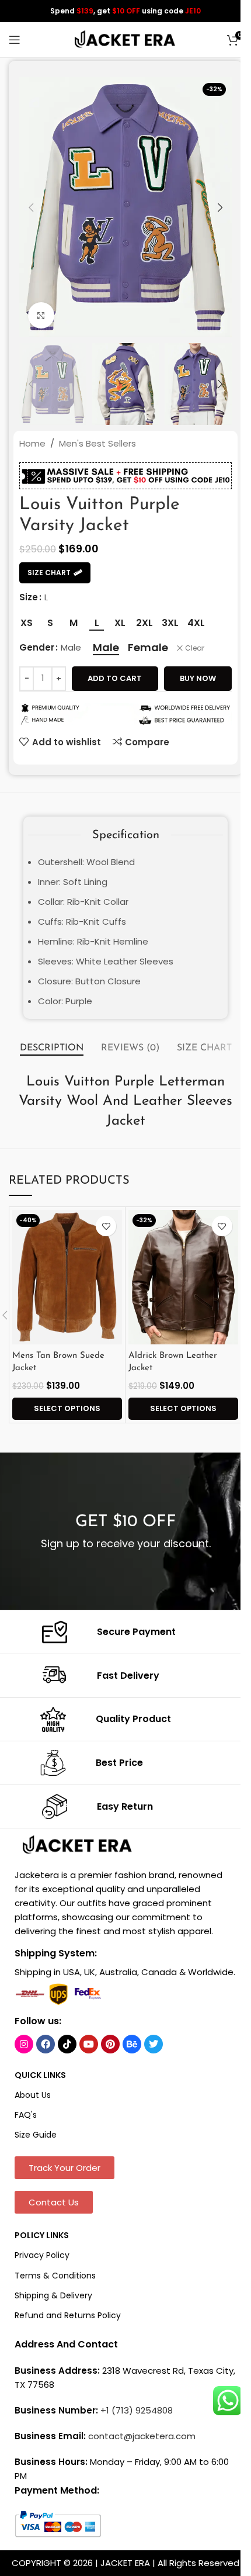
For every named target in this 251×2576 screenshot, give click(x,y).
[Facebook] (46, 2044)
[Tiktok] (67, 2044)
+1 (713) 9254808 (137, 2410)
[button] (31, 208)
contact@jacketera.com (142, 2436)
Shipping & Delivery (53, 2295)
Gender (37, 647)
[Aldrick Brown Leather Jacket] (183, 1277)
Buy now (198, 678)
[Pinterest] (110, 2044)
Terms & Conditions (55, 2276)
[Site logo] (125, 39)
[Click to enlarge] (41, 315)
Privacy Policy (42, 2255)
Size (29, 597)
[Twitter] (154, 2044)
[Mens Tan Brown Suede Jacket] (67, 1277)
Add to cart (115, 678)
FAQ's (26, 2115)
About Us (33, 2095)
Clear (195, 648)
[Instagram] (24, 2044)
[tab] (52, 1049)
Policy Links (42, 2235)
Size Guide (36, 2135)
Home (32, 443)
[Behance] (132, 2044)
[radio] (27, 623)
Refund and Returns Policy (68, 2315)
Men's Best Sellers (97, 443)
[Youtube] (89, 2044)
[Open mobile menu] (15, 40)
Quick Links (40, 2075)
